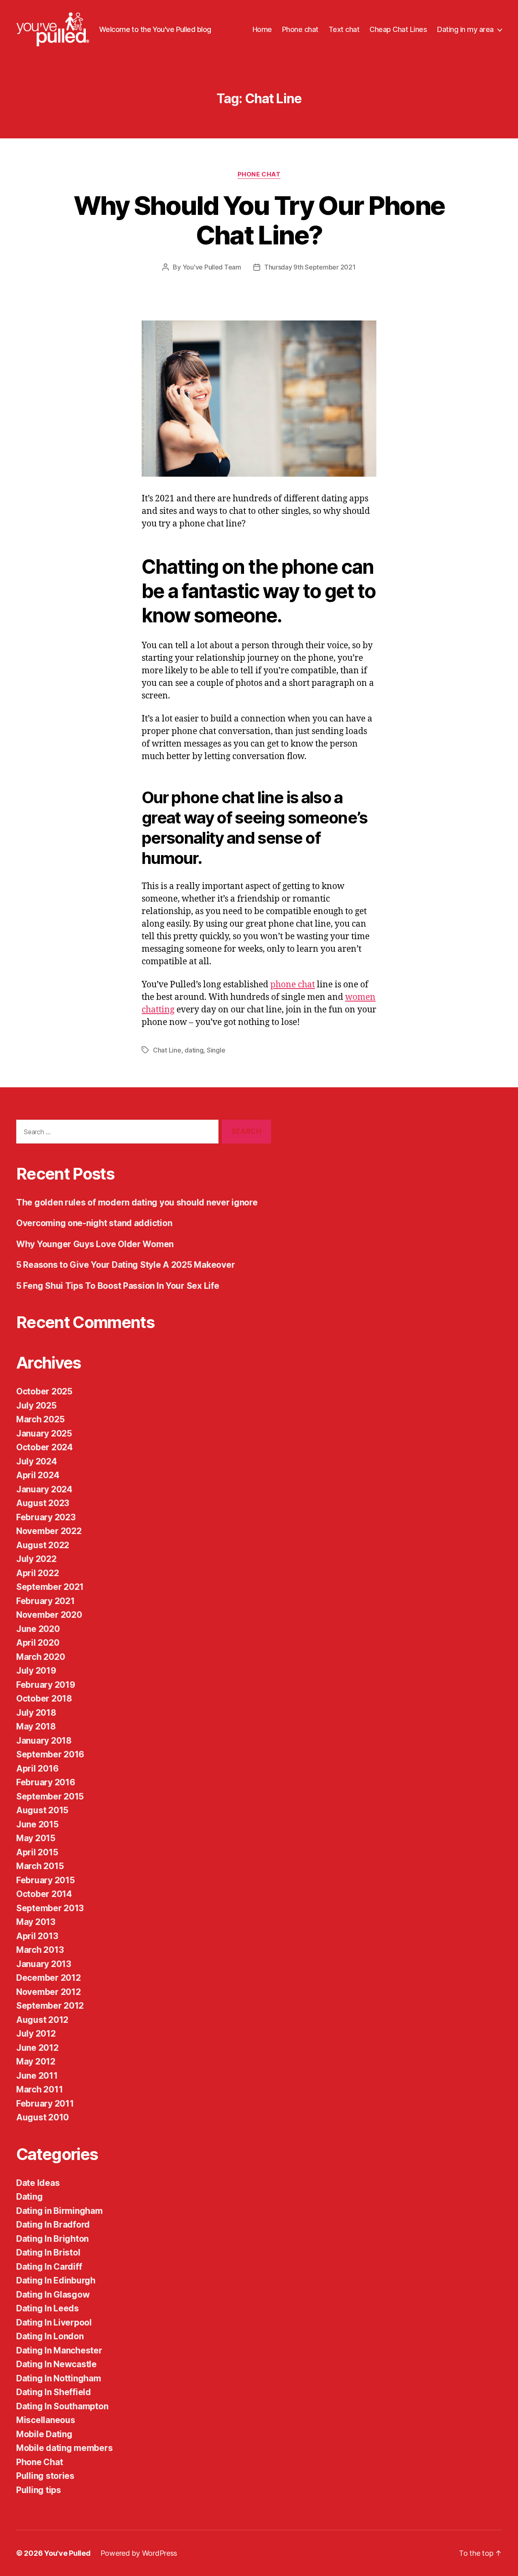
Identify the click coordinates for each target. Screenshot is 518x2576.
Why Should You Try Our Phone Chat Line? (259, 220)
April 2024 (38, 1475)
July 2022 (36, 1559)
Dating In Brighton (52, 2239)
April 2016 (37, 1769)
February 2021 (46, 1601)
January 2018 (44, 1741)
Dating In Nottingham (59, 2378)
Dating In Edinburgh (56, 2280)
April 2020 (38, 1643)
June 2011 (37, 2076)
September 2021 (50, 1587)
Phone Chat (259, 174)
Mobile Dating (44, 2434)
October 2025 (44, 1391)
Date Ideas (38, 2183)
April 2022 (37, 1573)
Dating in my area (465, 29)
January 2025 (44, 1433)
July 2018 (36, 1713)
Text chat (344, 29)
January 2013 (44, 1964)
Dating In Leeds (48, 2308)
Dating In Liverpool (54, 2322)
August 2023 (43, 1503)
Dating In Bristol (48, 2252)
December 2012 (49, 1978)
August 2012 (42, 2020)
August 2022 (43, 1545)
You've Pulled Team (212, 267)
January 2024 (44, 1489)
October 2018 (44, 1699)
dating (194, 1050)
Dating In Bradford (53, 2225)
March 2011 (39, 2089)
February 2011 (45, 2104)
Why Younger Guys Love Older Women (95, 1244)
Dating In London (50, 2336)
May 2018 (36, 1726)
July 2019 (36, 1671)
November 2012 (49, 1992)
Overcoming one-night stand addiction (94, 1223)
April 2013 (37, 1936)
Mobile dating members (64, 2448)
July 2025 (36, 1406)
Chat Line (167, 1050)
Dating (29, 2197)
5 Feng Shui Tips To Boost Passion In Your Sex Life (118, 1286)
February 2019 (46, 1685)
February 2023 (46, 1517)
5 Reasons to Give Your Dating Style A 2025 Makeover (125, 1265)
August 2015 (42, 1810)
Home (262, 29)
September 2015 (50, 1796)
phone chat (293, 985)
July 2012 (36, 2034)
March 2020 (40, 1657)
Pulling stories (45, 2476)
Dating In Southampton (62, 2406)
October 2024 (45, 1447)
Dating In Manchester (59, 2350)
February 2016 (46, 1782)
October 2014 (44, 1894)
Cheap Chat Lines (398, 29)
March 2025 (40, 1419)
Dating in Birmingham (59, 2211)
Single (216, 1050)
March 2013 (40, 1950)
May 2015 (36, 1838)
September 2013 (50, 1908)
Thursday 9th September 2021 (310, 267)
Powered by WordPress (139, 2553)
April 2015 (37, 1852)
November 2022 (49, 1531)
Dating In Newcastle (56, 2364)
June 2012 (37, 2048)
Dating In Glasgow (53, 2295)
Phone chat (300, 29)
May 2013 (36, 1922)
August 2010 (42, 2117)
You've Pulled (67, 2553)
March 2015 (40, 1866)
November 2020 (49, 1615)
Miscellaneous (46, 2420)
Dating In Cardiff (49, 2267)
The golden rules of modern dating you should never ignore (137, 1202)
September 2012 (50, 2006)
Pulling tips (39, 2490)
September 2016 (50, 1754)
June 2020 (38, 1629)
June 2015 (37, 1824)
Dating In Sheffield (54, 2392)
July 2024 (37, 1461)
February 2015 (46, 1880)
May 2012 (36, 2061)
